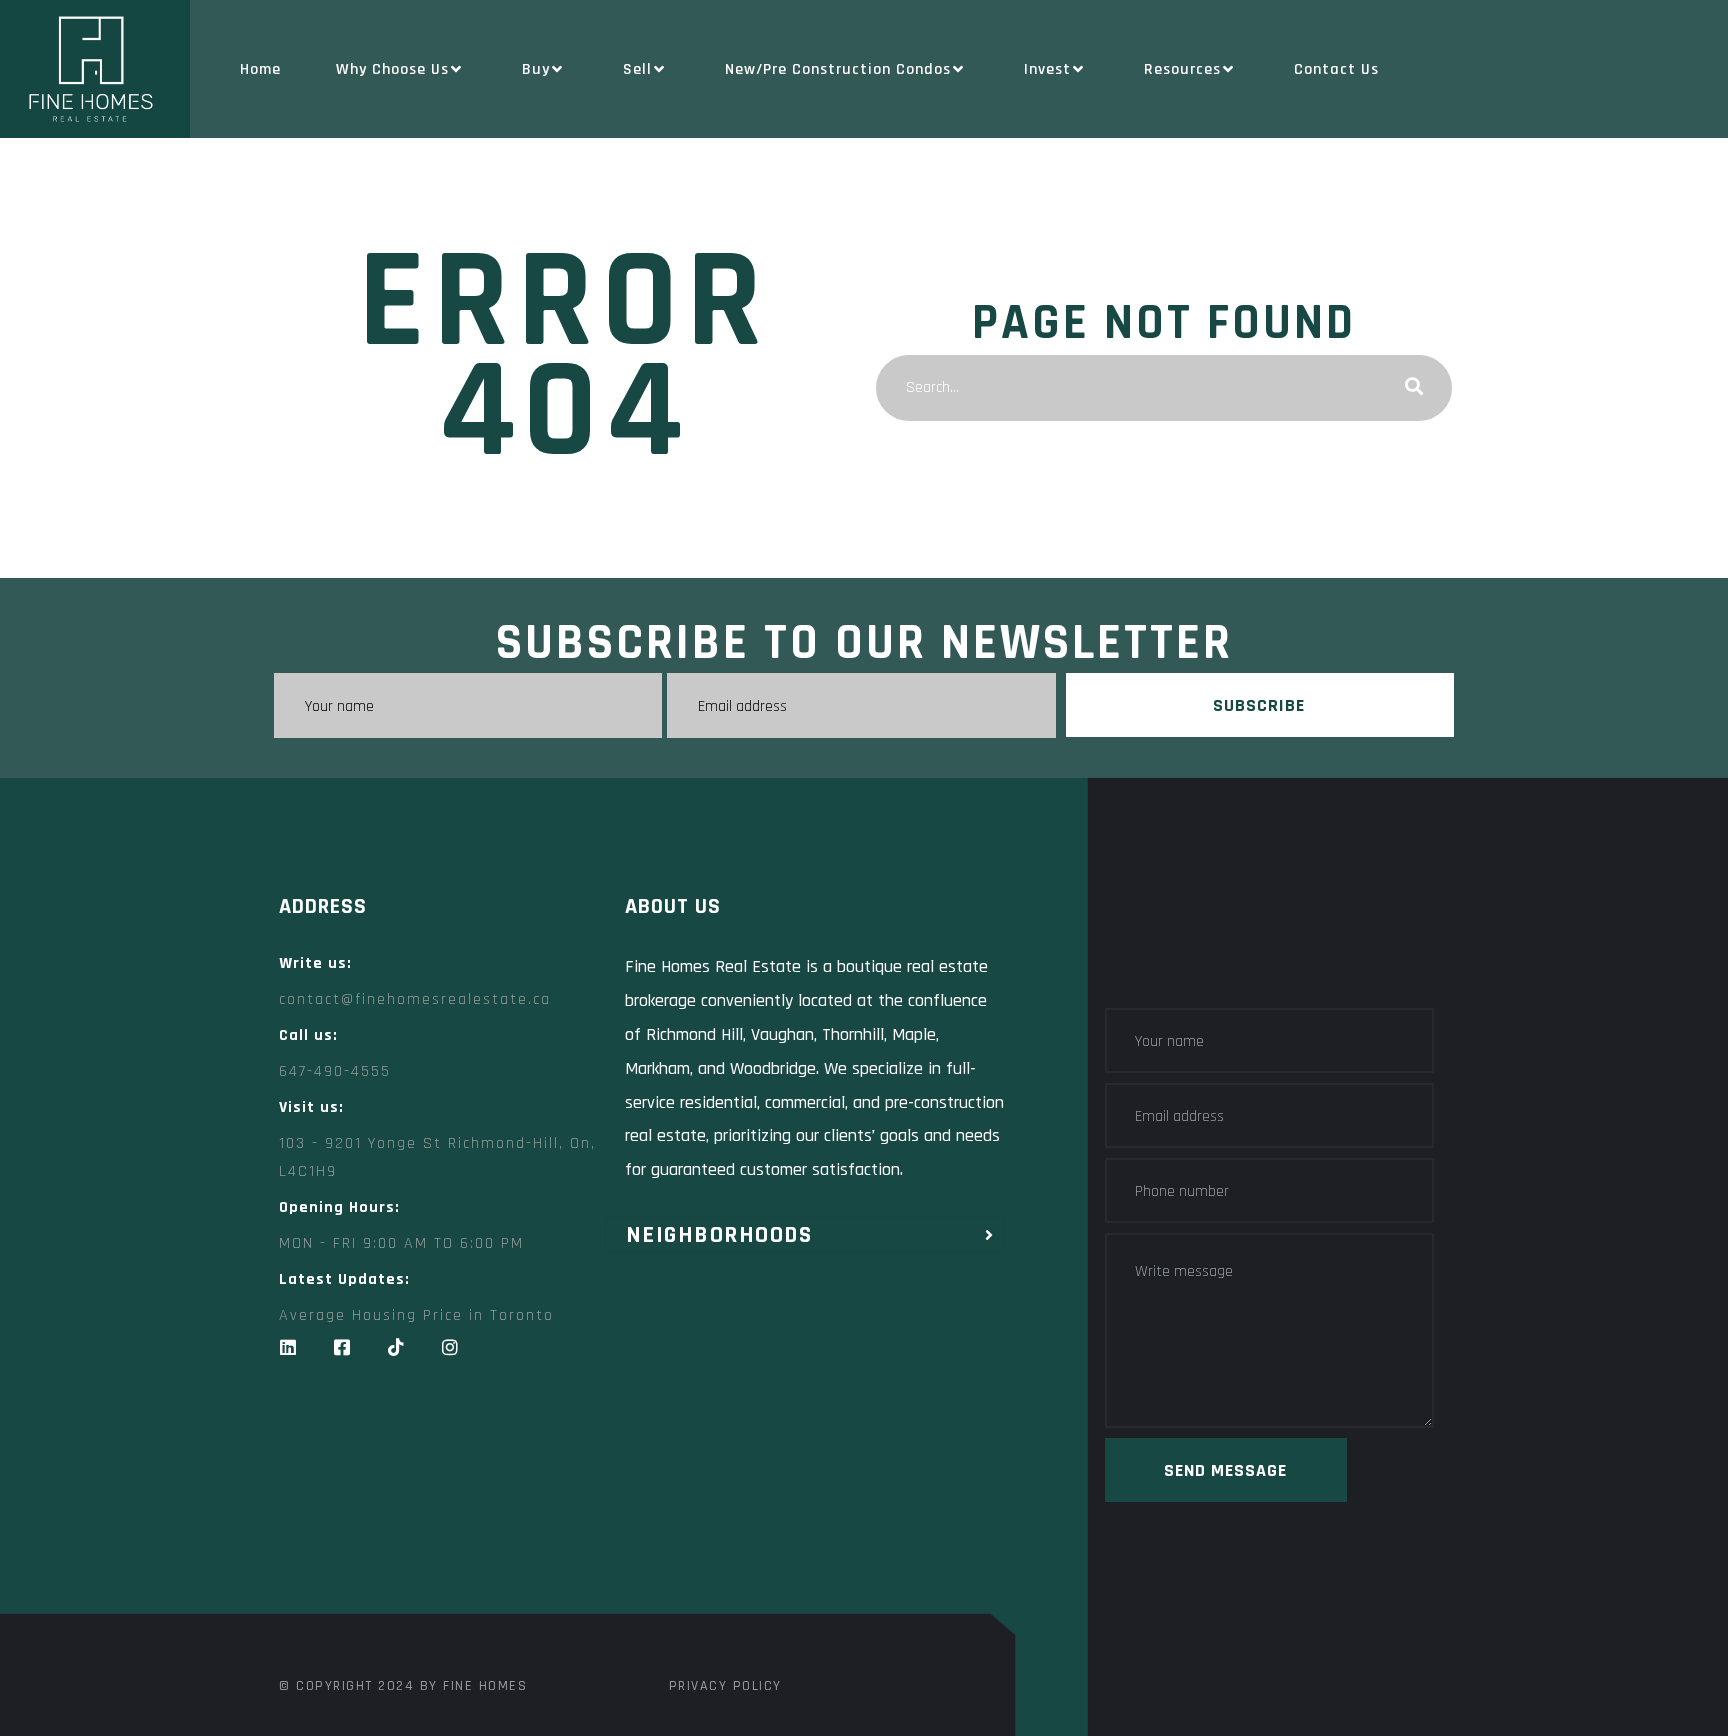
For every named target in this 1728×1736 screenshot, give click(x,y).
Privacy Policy (725, 1686)
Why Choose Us (392, 69)
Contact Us (1336, 69)
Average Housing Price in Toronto (416, 1315)
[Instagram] (450, 1347)
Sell (637, 69)
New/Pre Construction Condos (838, 69)
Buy (536, 69)
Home (260, 69)
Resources (1182, 69)
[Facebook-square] (342, 1347)
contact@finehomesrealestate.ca (415, 999)
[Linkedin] (288, 1347)
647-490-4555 (335, 1071)
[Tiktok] (396, 1347)
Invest (1047, 69)
